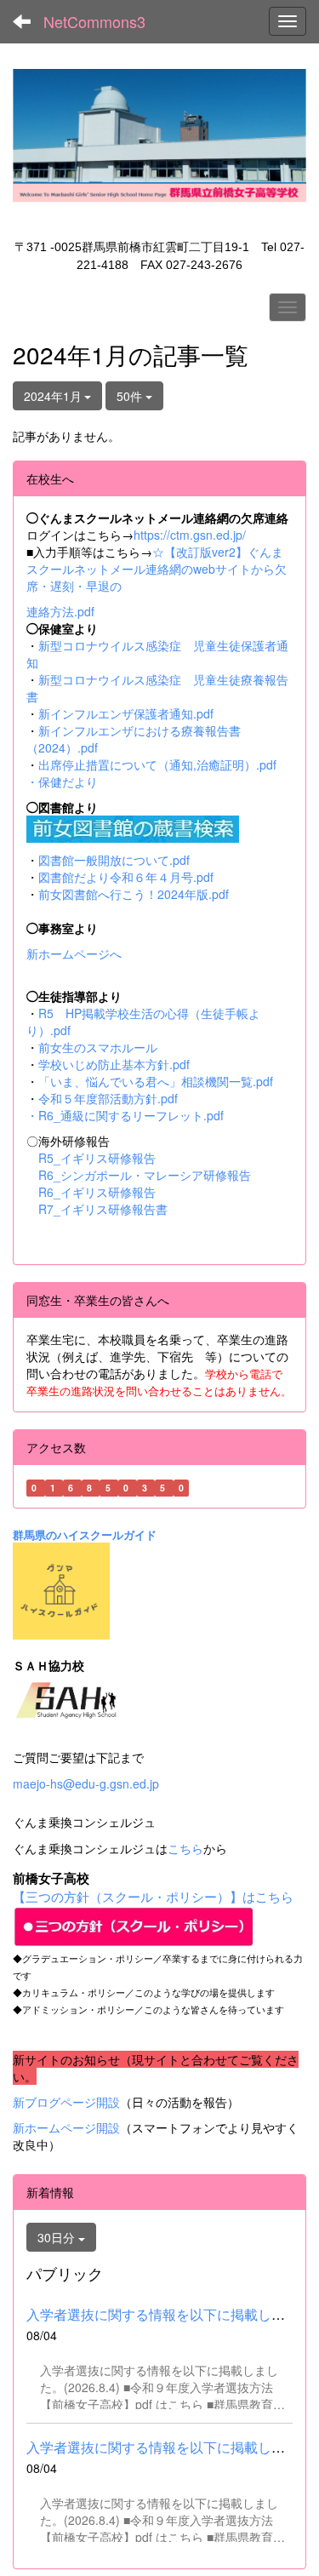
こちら (185, 1848)
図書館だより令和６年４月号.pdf (126, 877)
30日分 (58, 2237)
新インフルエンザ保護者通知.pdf (126, 713)
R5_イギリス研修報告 (103, 1158)
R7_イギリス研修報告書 (103, 1209)
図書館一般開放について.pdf (114, 860)
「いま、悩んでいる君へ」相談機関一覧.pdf (156, 1081)
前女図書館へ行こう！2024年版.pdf (134, 894)
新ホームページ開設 (66, 2127)
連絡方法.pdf (60, 611)
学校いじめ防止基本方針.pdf (114, 1064)
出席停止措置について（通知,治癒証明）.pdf (157, 764)
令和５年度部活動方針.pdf (108, 1098)
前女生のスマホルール (98, 1047)
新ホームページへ (74, 953)
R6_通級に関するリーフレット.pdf (131, 1115)
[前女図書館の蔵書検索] (133, 827)
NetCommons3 (94, 21)
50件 (131, 396)
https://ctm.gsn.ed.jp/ (190, 535)
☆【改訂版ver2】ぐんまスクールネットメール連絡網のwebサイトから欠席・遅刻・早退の (157, 569)
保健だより (68, 781)
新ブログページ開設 (66, 2102)
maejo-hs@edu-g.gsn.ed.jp (86, 1783)
